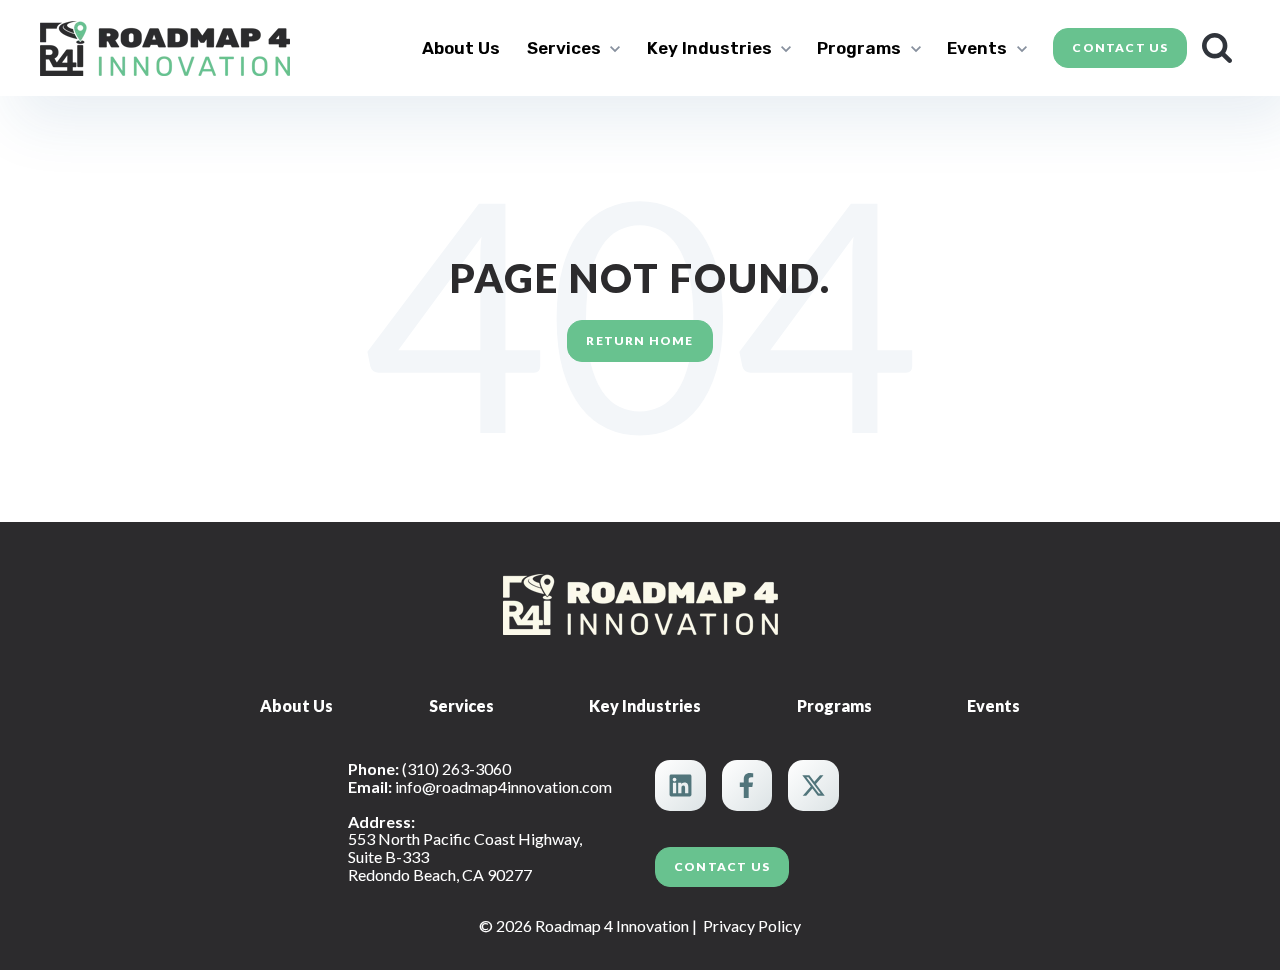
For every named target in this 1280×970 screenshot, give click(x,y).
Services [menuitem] (461, 705)
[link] (165, 45)
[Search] (1217, 48)
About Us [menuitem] (296, 705)
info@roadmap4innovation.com (503, 786)
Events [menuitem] (993, 705)
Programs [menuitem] (834, 705)
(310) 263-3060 (456, 768)
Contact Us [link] (1120, 47)
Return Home (639, 340)
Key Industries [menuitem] (645, 705)
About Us (461, 48)
